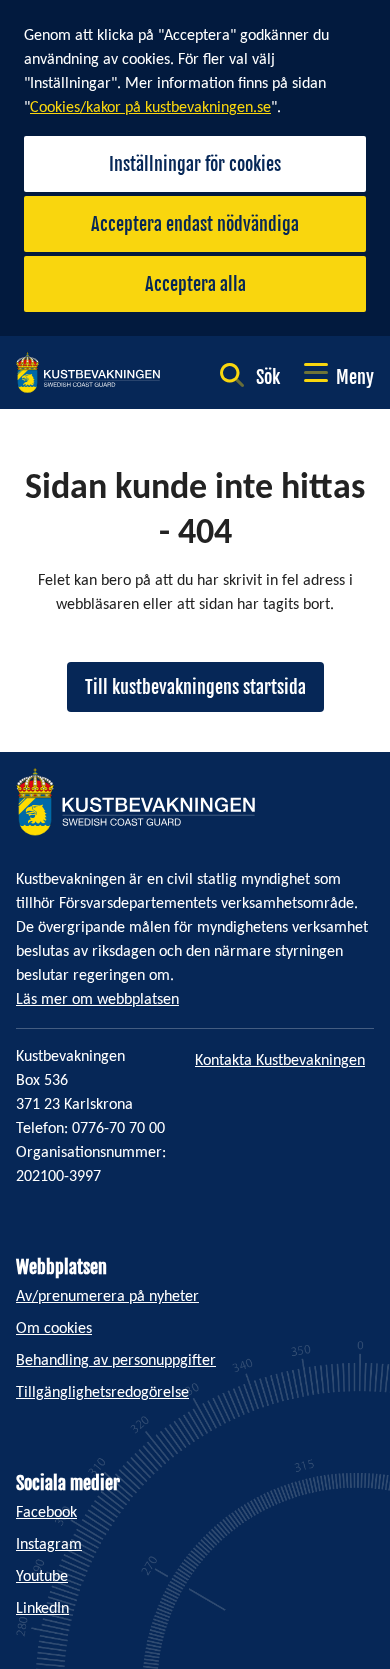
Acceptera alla (195, 284)
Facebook (46, 1513)
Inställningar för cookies (195, 164)
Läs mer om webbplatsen (97, 1000)
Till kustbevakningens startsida (195, 687)
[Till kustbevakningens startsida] (88, 372)
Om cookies (54, 1329)
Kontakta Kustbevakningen (280, 1061)
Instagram (49, 1545)
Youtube (42, 1577)
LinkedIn (42, 1609)
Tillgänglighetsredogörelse (102, 1393)
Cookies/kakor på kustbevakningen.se (150, 108)
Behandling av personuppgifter (116, 1361)
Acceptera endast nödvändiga (195, 224)
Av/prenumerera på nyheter (107, 1297)
